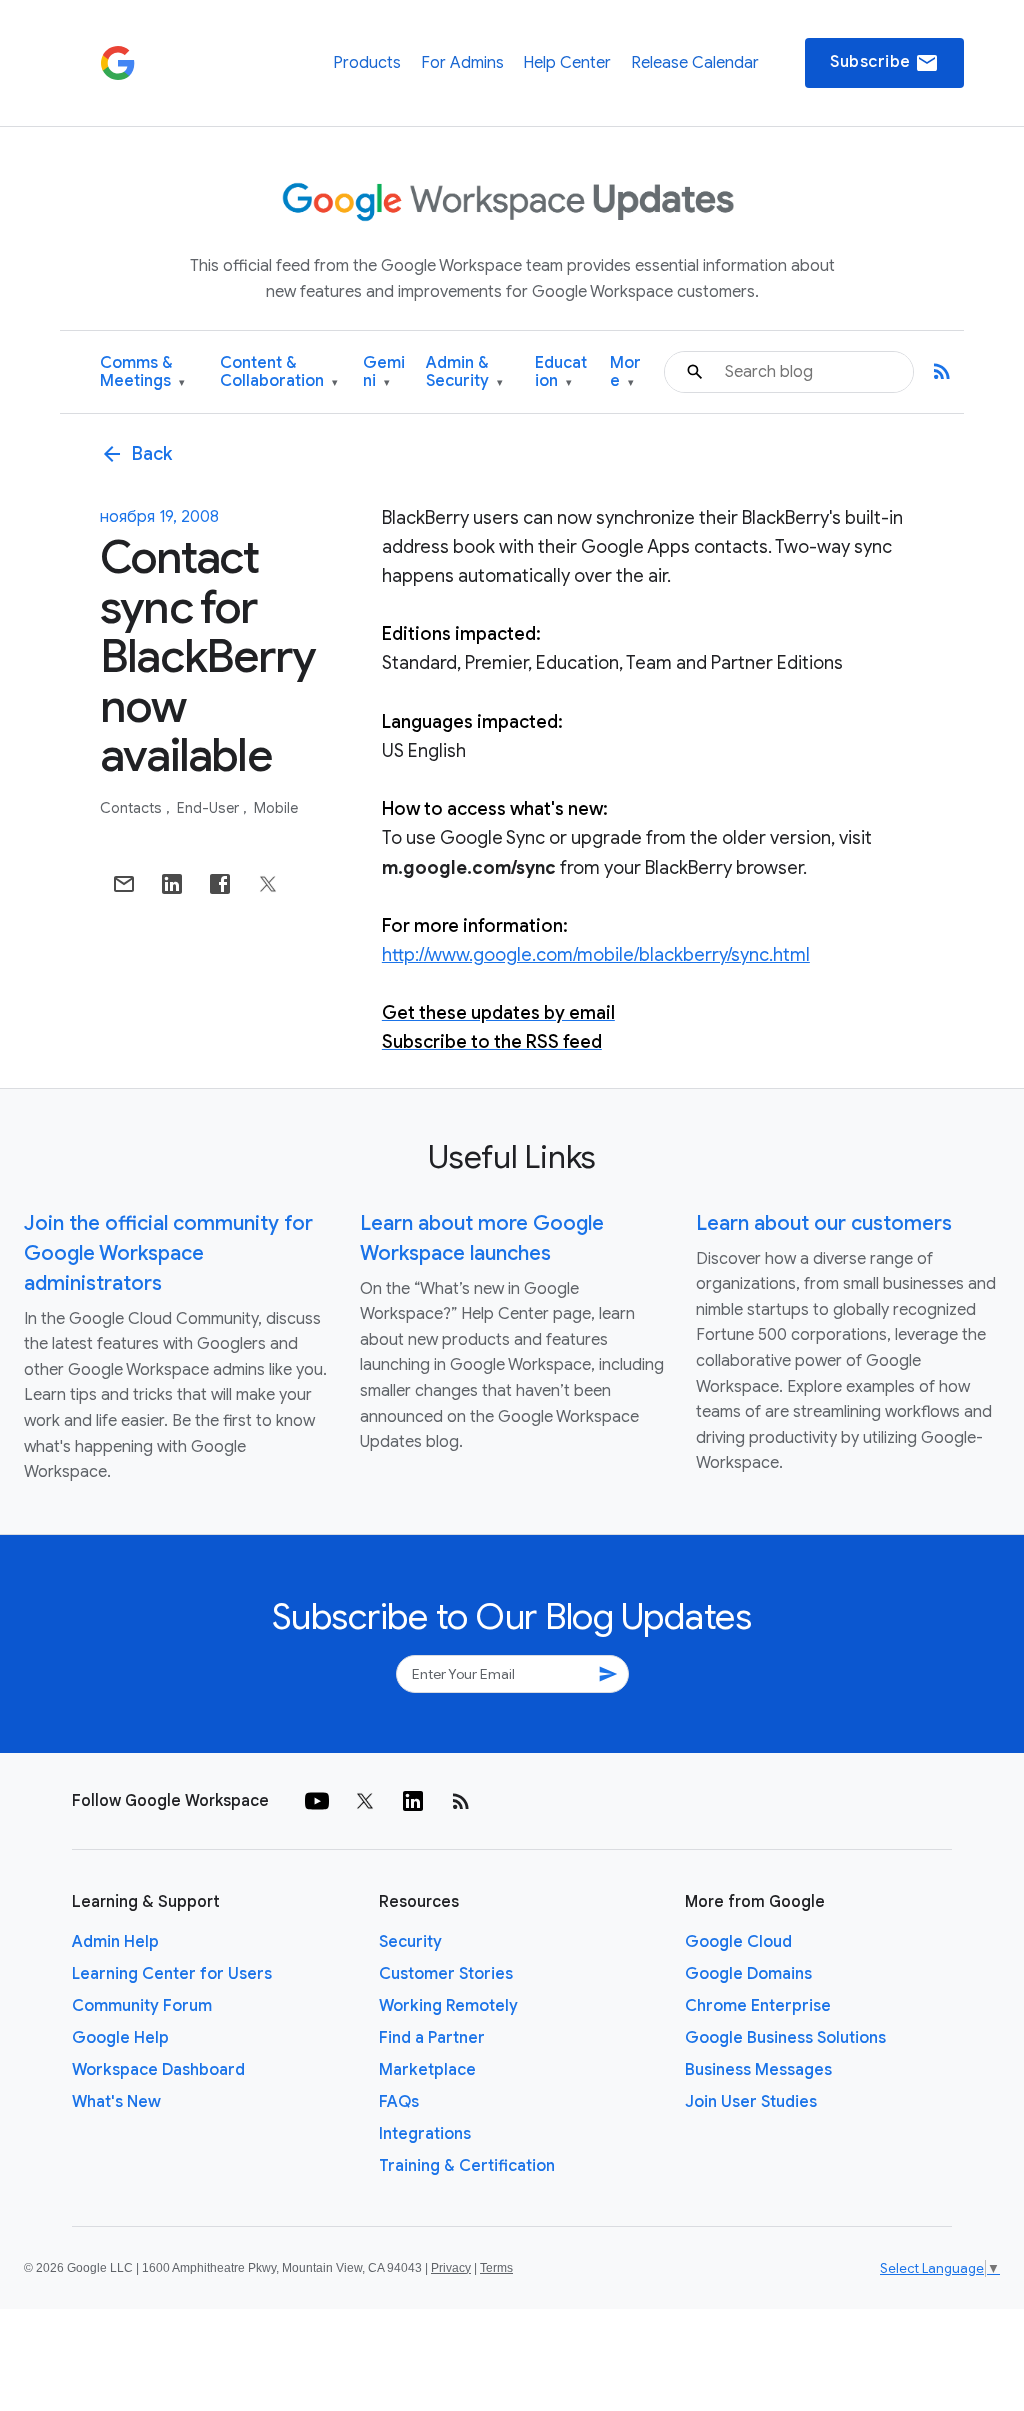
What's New (116, 2102)
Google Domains (748, 1974)
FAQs (399, 2102)
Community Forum (142, 2006)
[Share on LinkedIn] (172, 884)
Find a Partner (432, 2038)
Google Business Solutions (785, 2038)
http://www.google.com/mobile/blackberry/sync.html (596, 955)
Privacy (451, 2268)
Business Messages (758, 2070)
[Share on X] (268, 884)
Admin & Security (464, 372)
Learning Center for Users (172, 1974)
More (625, 372)
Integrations (425, 2134)
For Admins (462, 63)
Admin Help (115, 1942)
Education (561, 372)
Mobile (276, 808)
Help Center (567, 63)
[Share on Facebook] (220, 884)
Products (367, 63)
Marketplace (427, 2070)
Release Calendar (695, 63)
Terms (496, 2268)
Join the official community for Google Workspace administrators (168, 1253)
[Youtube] (317, 1801)
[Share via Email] (124, 884)
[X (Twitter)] (365, 1801)
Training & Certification (467, 2166)
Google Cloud (738, 1942)
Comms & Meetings (142, 372)
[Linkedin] (413, 1801)
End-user (209, 808)
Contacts (132, 808)
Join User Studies (751, 2102)
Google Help (120, 2038)
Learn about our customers (824, 1223)
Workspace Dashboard (158, 2070)
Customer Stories (446, 1974)
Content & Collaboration (279, 372)
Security (410, 1942)
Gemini (384, 372)
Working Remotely (448, 2006)
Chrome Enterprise (758, 2006)
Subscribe (884, 63)
